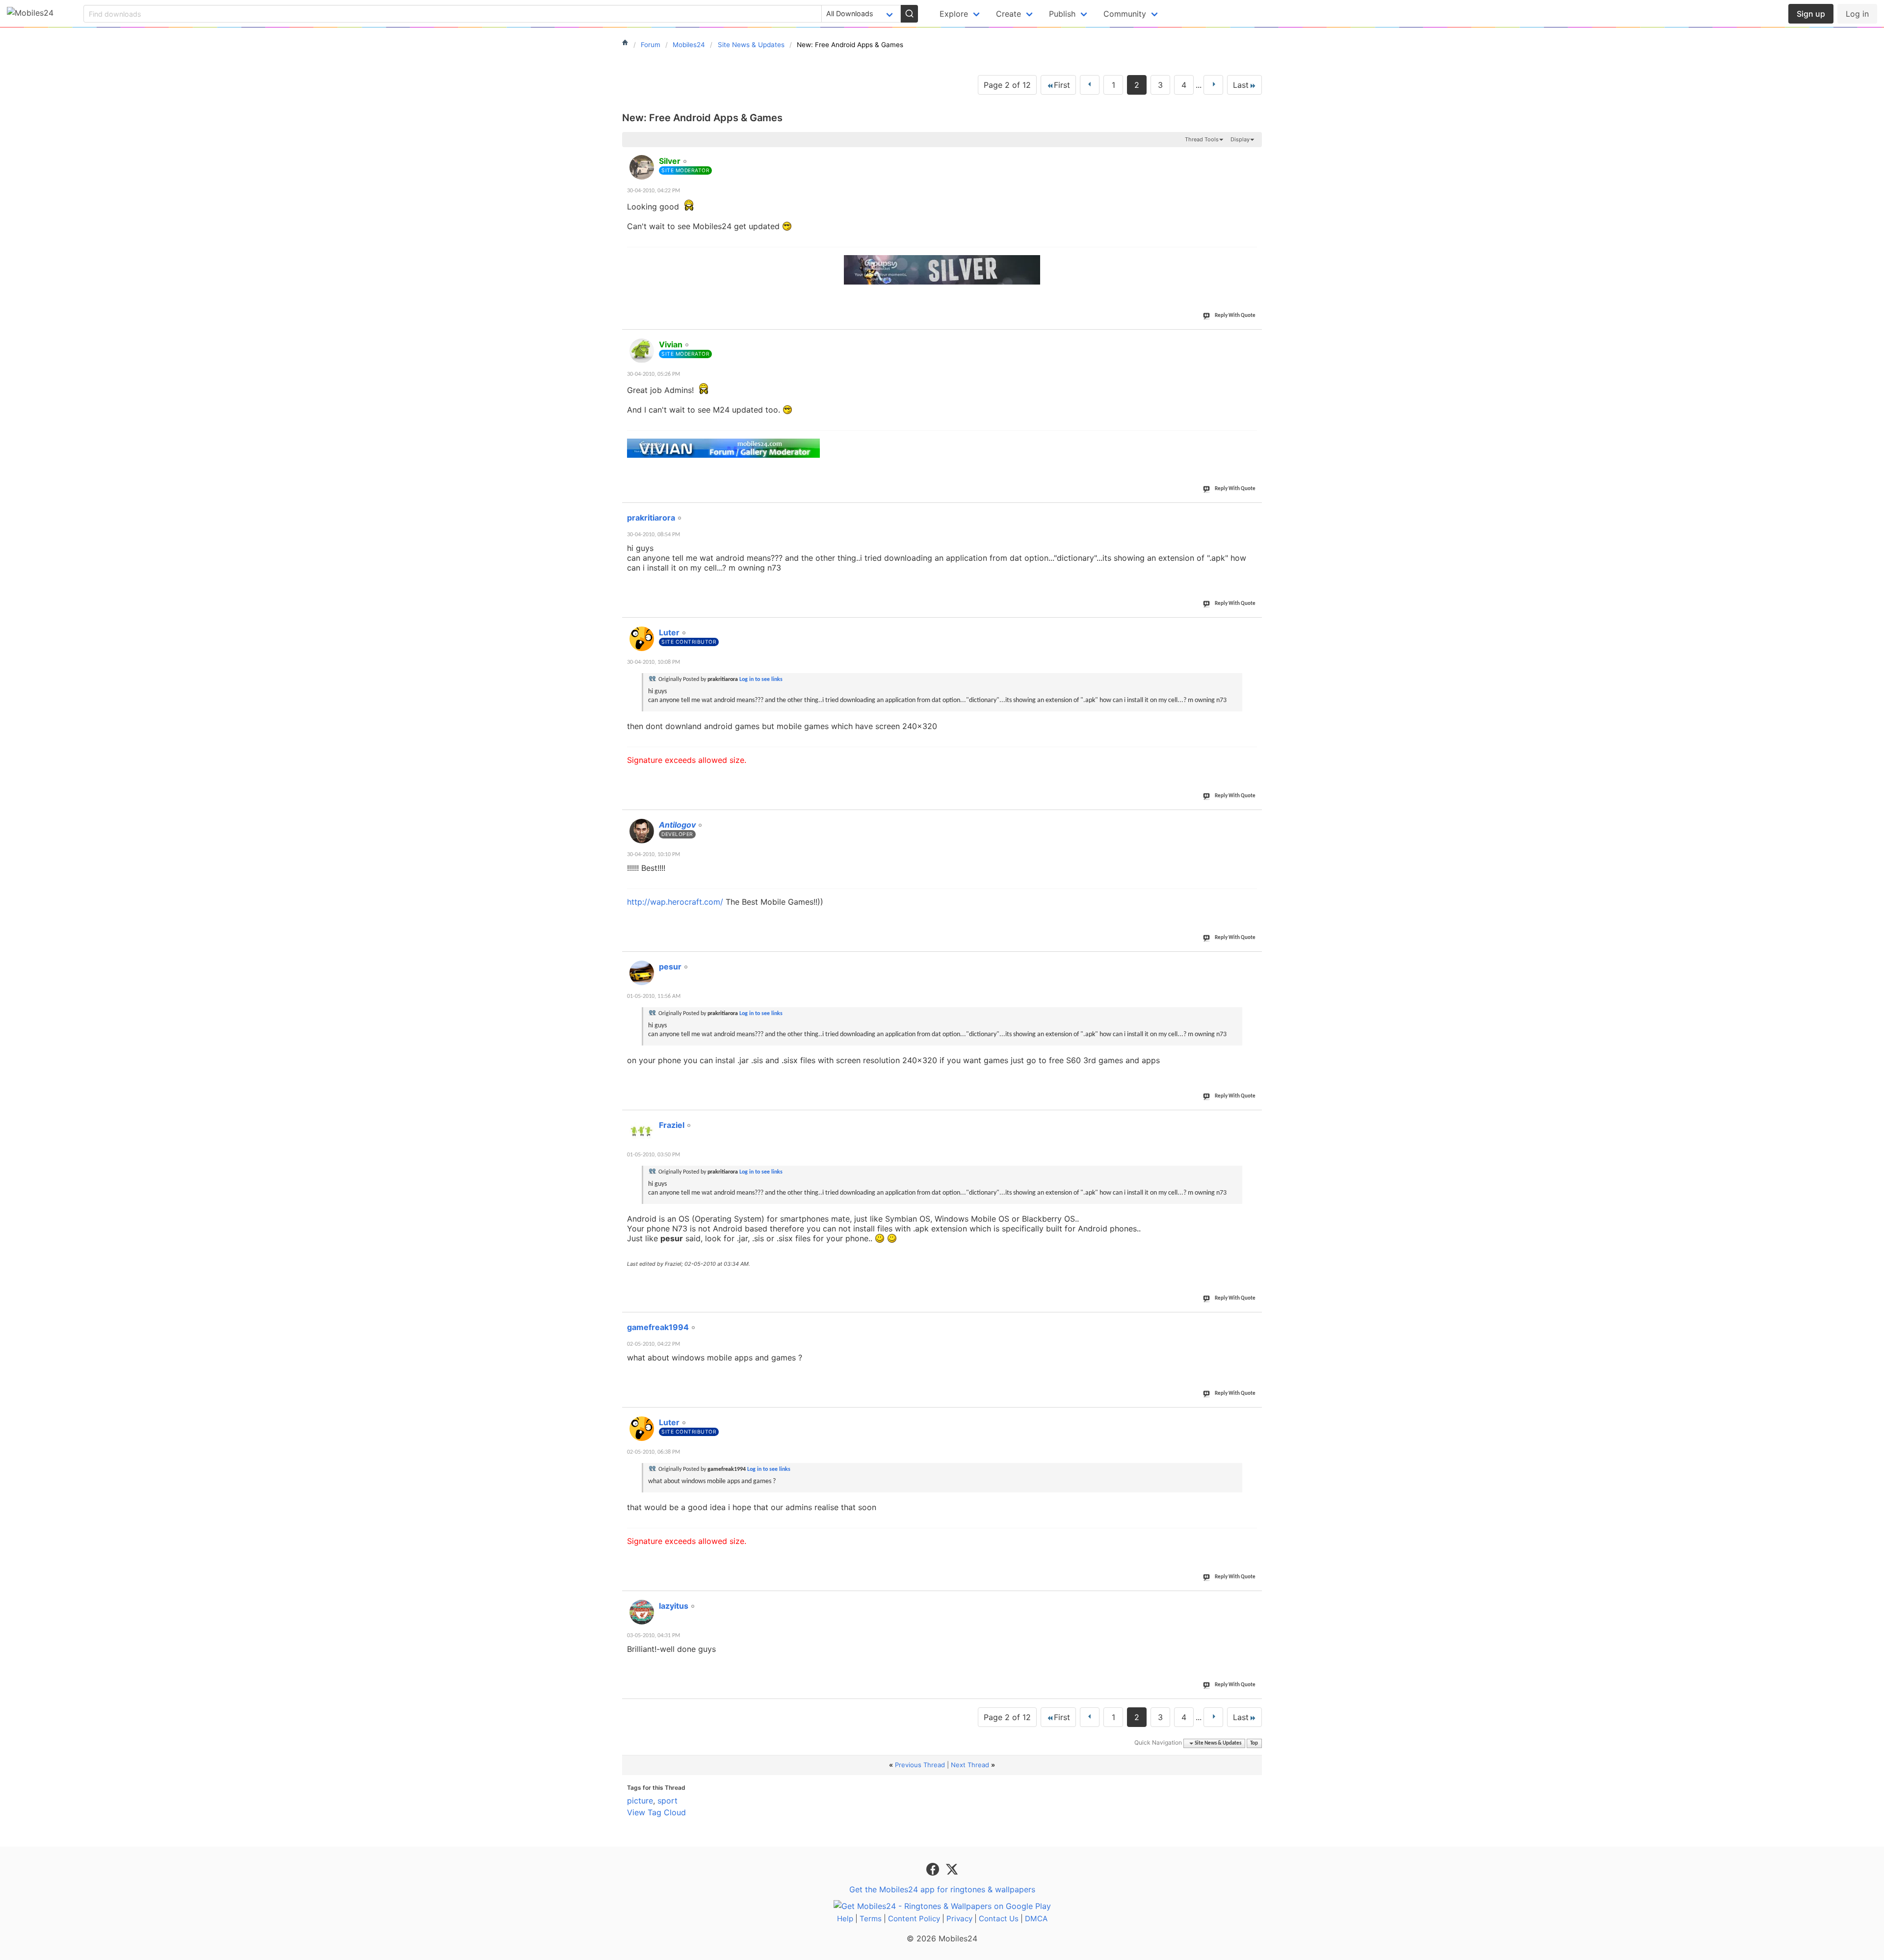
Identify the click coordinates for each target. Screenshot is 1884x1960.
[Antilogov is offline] (642, 831)
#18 (1253, 1322)
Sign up (1811, 14)
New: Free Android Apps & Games (702, 118)
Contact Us (999, 1919)
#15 (1253, 819)
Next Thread (970, 1765)
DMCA (1036, 1919)
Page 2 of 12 (1007, 85)
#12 (1253, 339)
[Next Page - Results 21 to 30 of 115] (1213, 85)
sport (667, 1801)
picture (640, 1801)
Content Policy (914, 1919)
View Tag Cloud (656, 1812)
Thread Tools (1202, 139)
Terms (871, 1919)
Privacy (959, 1919)
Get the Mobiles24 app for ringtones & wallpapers (942, 1889)
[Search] (909, 14)
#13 (1253, 512)
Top (1254, 1743)
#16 (1253, 961)
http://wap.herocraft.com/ (675, 902)
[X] (952, 1868)
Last (1241, 85)
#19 (1253, 1417)
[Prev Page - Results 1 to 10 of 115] (1090, 85)
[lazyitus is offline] (642, 1612)
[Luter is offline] (642, 639)
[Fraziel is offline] (642, 1131)
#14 (1253, 627)
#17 (1253, 1120)
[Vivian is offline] (642, 351)
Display (1240, 139)
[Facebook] (934, 1868)
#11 (1253, 156)
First (1062, 85)
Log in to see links (761, 679)
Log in (1857, 14)
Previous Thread (920, 1765)
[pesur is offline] (642, 973)
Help (845, 1919)
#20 (1253, 1600)
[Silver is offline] (642, 167)
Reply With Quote (1235, 316)
